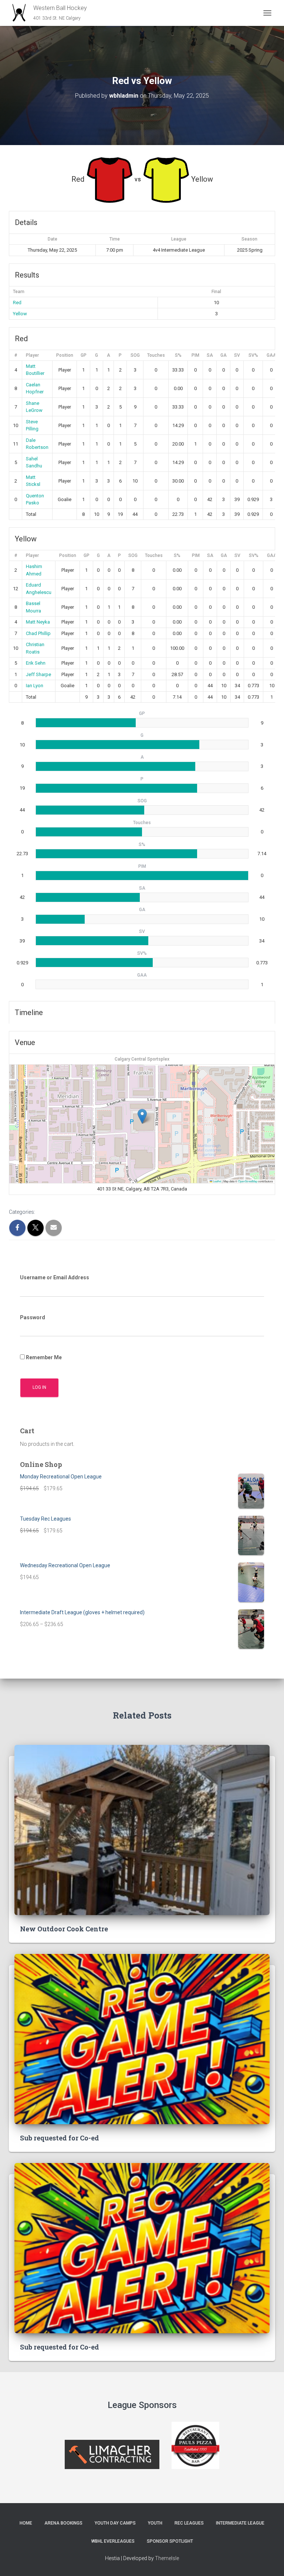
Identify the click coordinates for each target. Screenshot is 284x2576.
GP (84, 355)
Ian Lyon (35, 686)
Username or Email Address (55, 1277)
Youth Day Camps (115, 2523)
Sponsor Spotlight (170, 2541)
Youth (155, 2523)
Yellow (20, 314)
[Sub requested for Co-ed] (142, 2038)
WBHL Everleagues (113, 2541)
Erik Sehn (36, 663)
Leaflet (217, 1181)
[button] (142, 1116)
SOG (135, 355)
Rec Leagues (189, 2523)
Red (17, 303)
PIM (195, 355)
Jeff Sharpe (38, 674)
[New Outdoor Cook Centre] (142, 1829)
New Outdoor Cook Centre (64, 1929)
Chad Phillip (38, 633)
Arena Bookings (63, 2523)
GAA (271, 355)
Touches (156, 355)
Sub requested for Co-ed (60, 2138)
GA (224, 355)
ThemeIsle (167, 2558)
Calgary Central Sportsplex (142, 1059)
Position (65, 355)
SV (237, 355)
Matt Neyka (38, 622)
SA (210, 355)
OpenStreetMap (248, 1181)
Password (33, 1317)
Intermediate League (240, 2523)
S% (178, 355)
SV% (253, 355)
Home (26, 2523)
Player (32, 355)
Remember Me (43, 1357)
